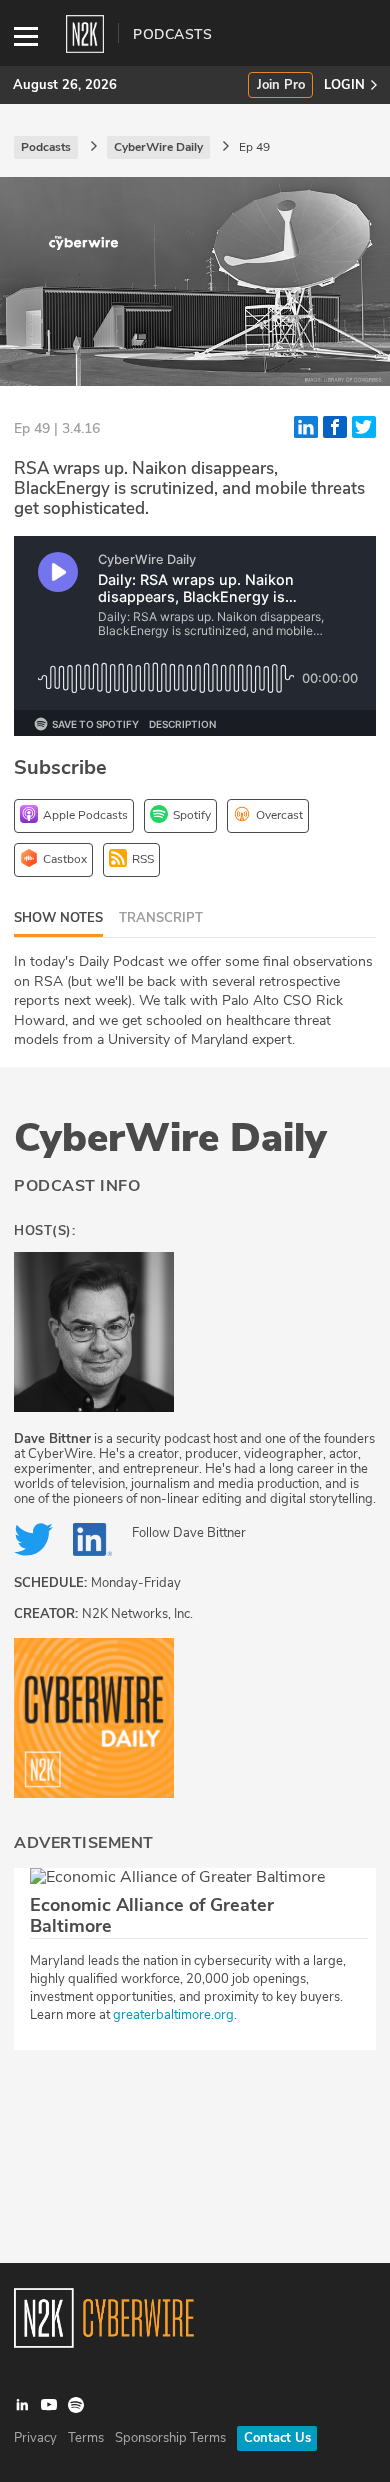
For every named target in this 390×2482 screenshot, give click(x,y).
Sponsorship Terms (170, 2438)
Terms (86, 2438)
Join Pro (281, 85)
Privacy (35, 2438)
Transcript (161, 918)
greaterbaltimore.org (173, 2015)
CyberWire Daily (170, 1138)
